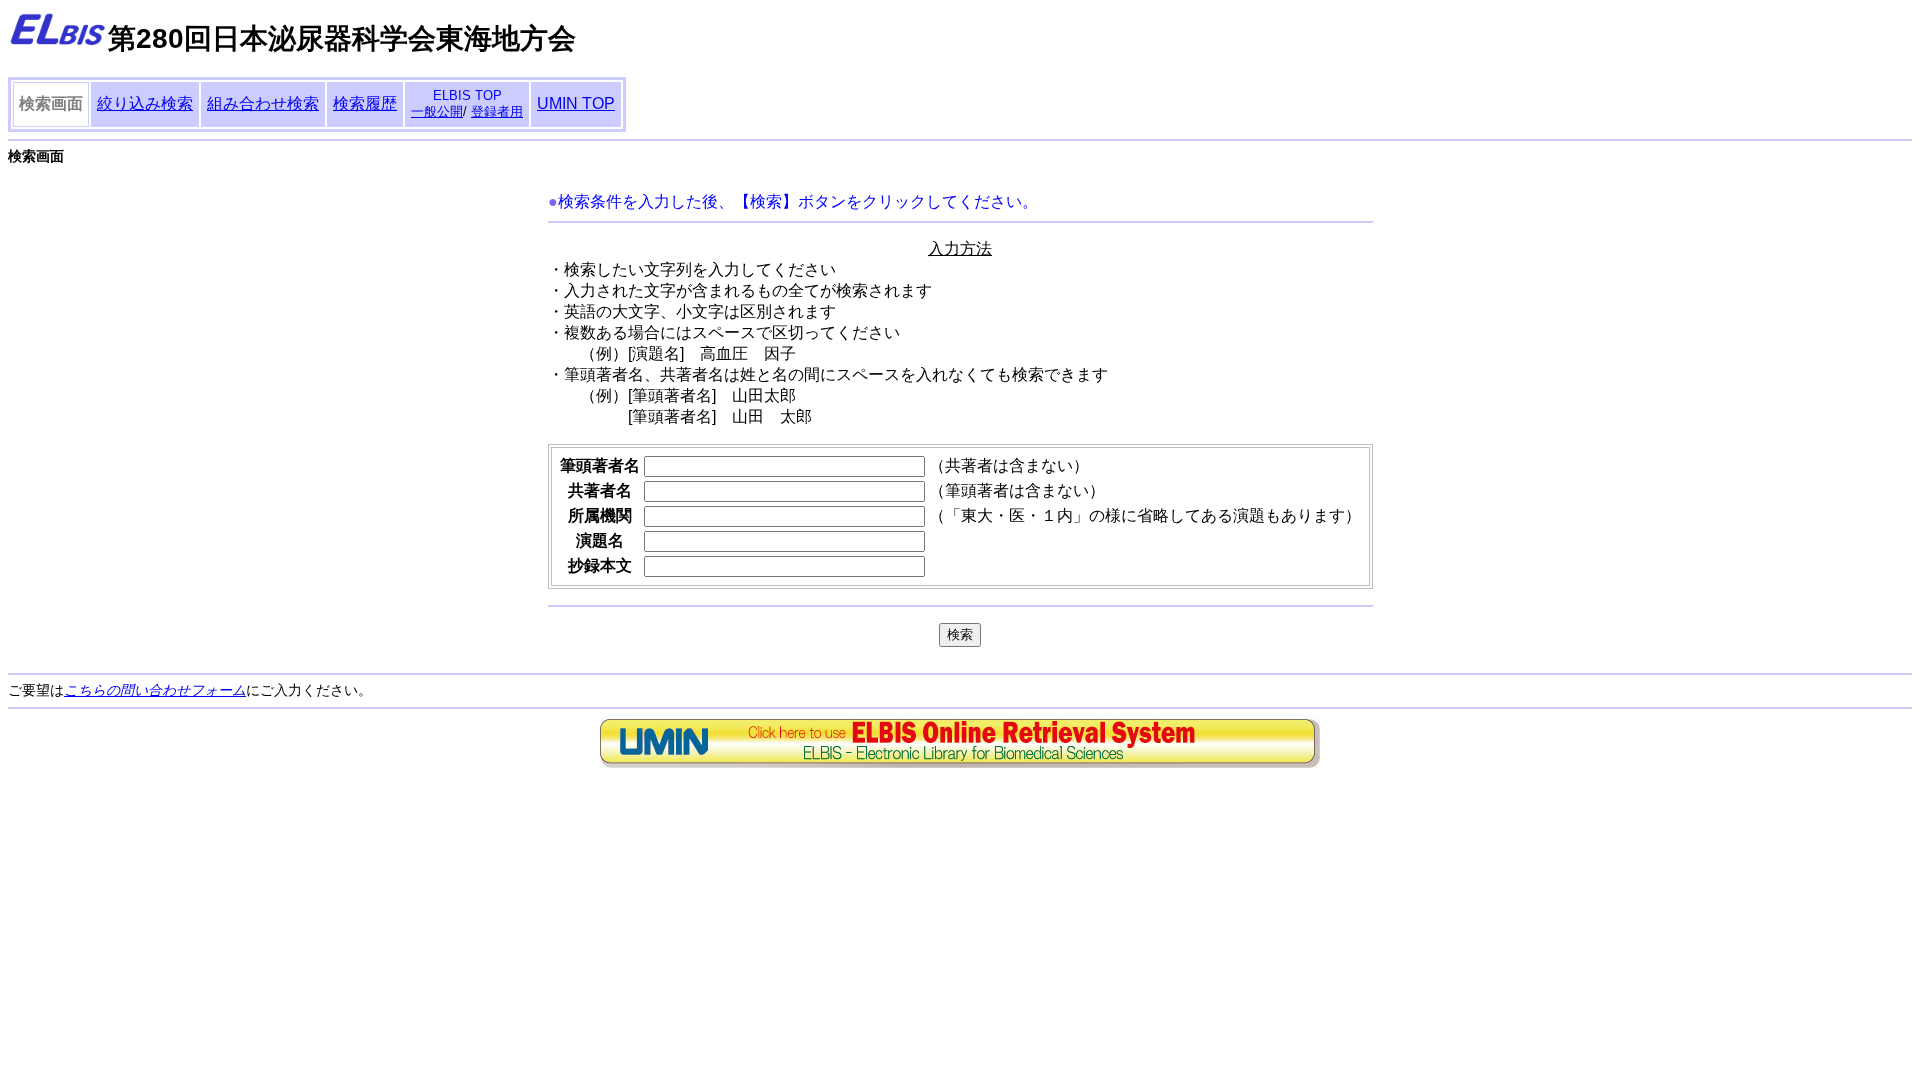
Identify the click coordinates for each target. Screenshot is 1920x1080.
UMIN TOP (576, 103)
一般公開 (437, 111)
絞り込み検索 (145, 103)
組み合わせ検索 (263, 103)
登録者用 (497, 111)
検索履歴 (365, 103)
